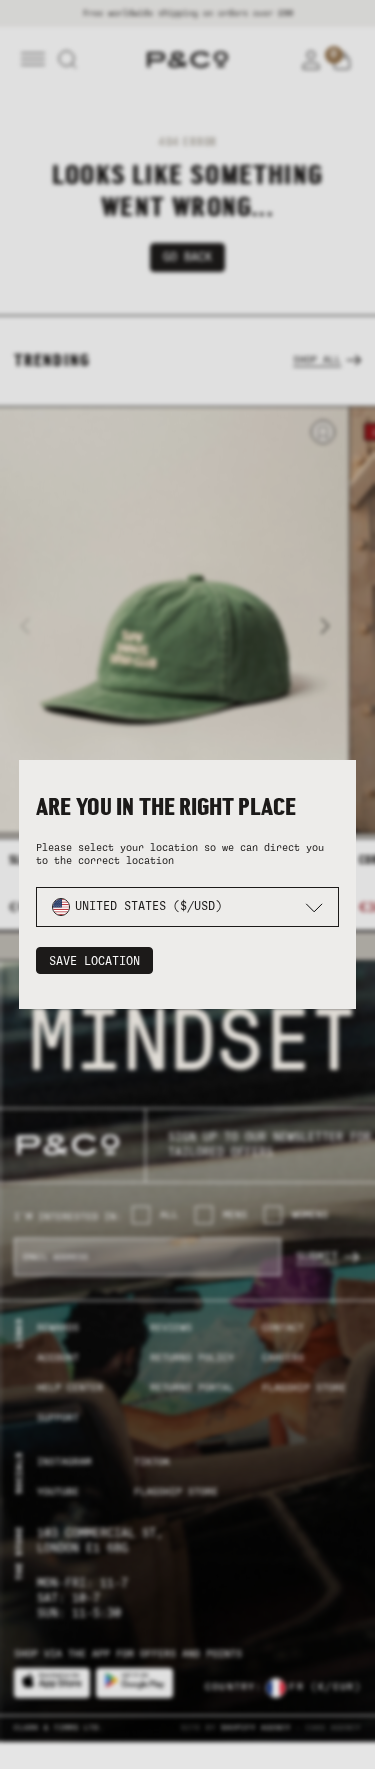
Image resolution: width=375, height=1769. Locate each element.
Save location (94, 961)
